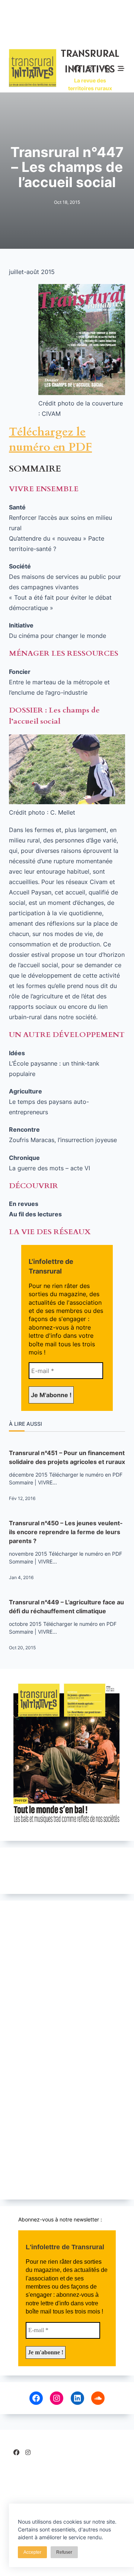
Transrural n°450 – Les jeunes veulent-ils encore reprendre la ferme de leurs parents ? (66, 1532)
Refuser (64, 2552)
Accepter (32, 2552)
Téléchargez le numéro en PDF (50, 439)
